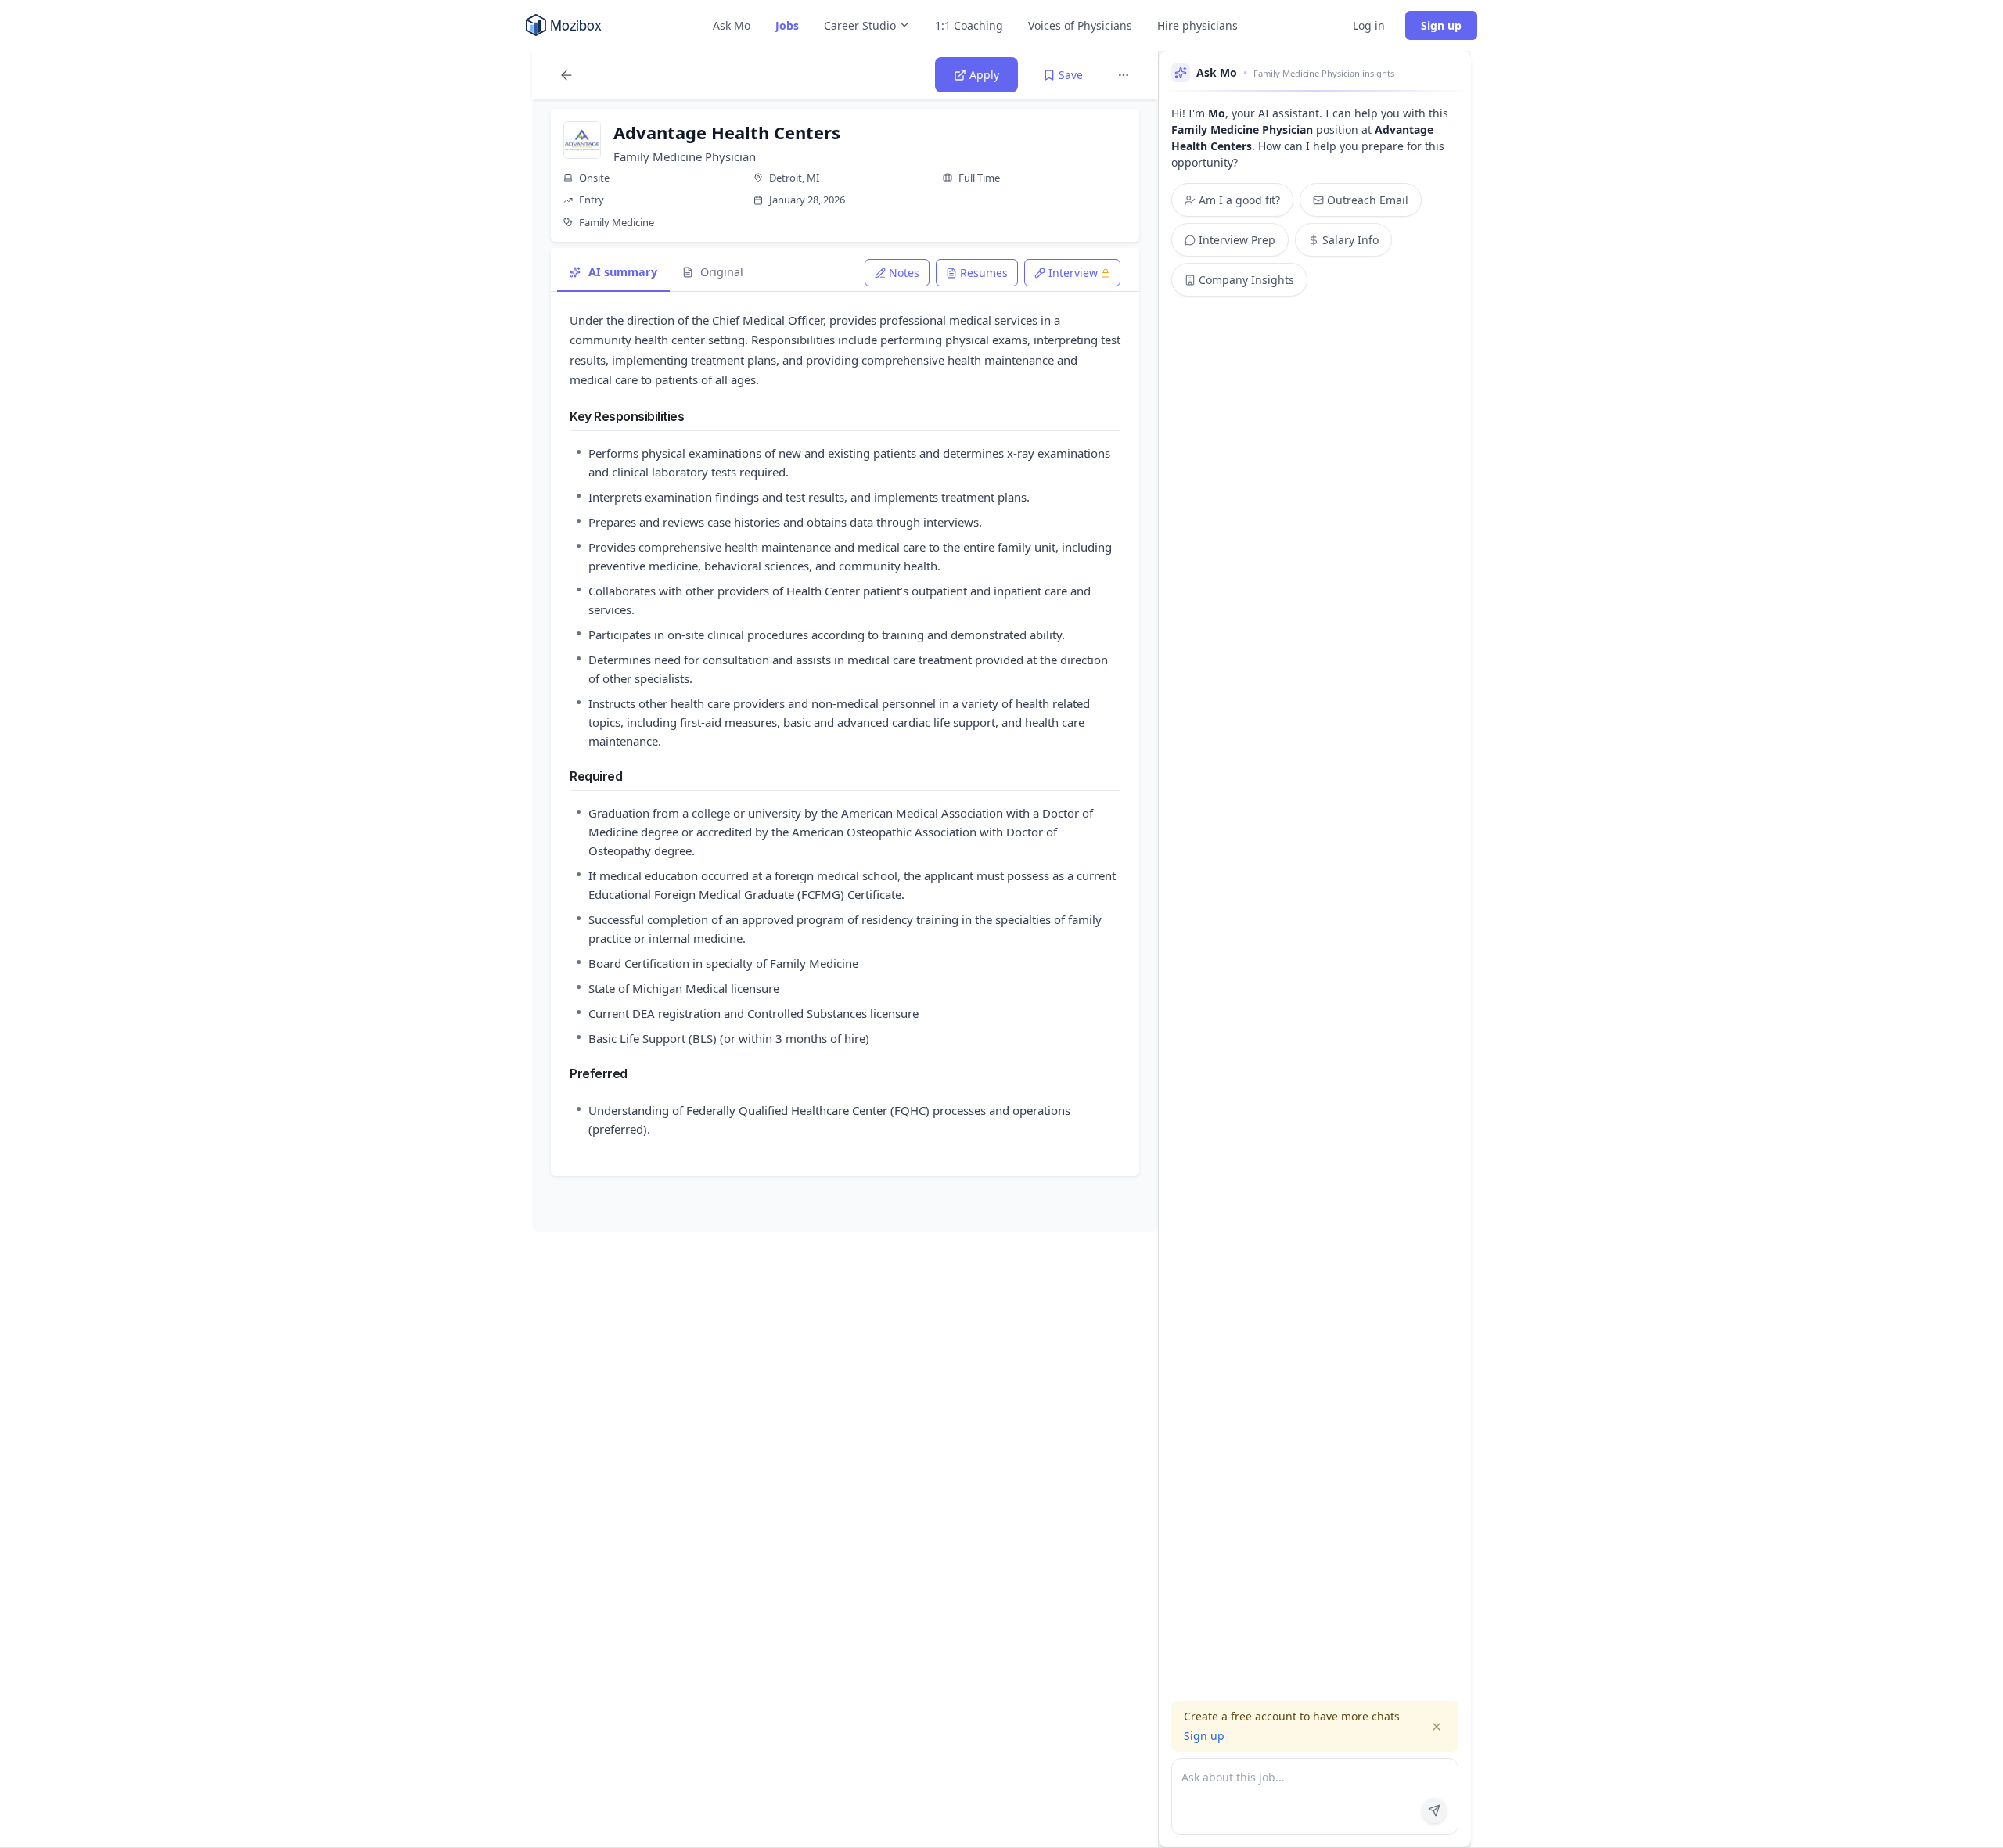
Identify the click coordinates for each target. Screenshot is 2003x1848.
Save (1071, 75)
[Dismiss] (1437, 1727)
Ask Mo (732, 25)
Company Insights (1246, 280)
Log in (1369, 25)
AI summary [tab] (623, 272)
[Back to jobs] (566, 75)
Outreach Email (1368, 200)
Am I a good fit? (1239, 200)
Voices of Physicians (1080, 25)
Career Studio (860, 25)
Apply (984, 75)
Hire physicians (1197, 25)
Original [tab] (722, 272)
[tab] (897, 273)
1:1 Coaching (969, 25)
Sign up (1441, 25)
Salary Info (1350, 240)
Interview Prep (1237, 240)
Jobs (787, 25)
